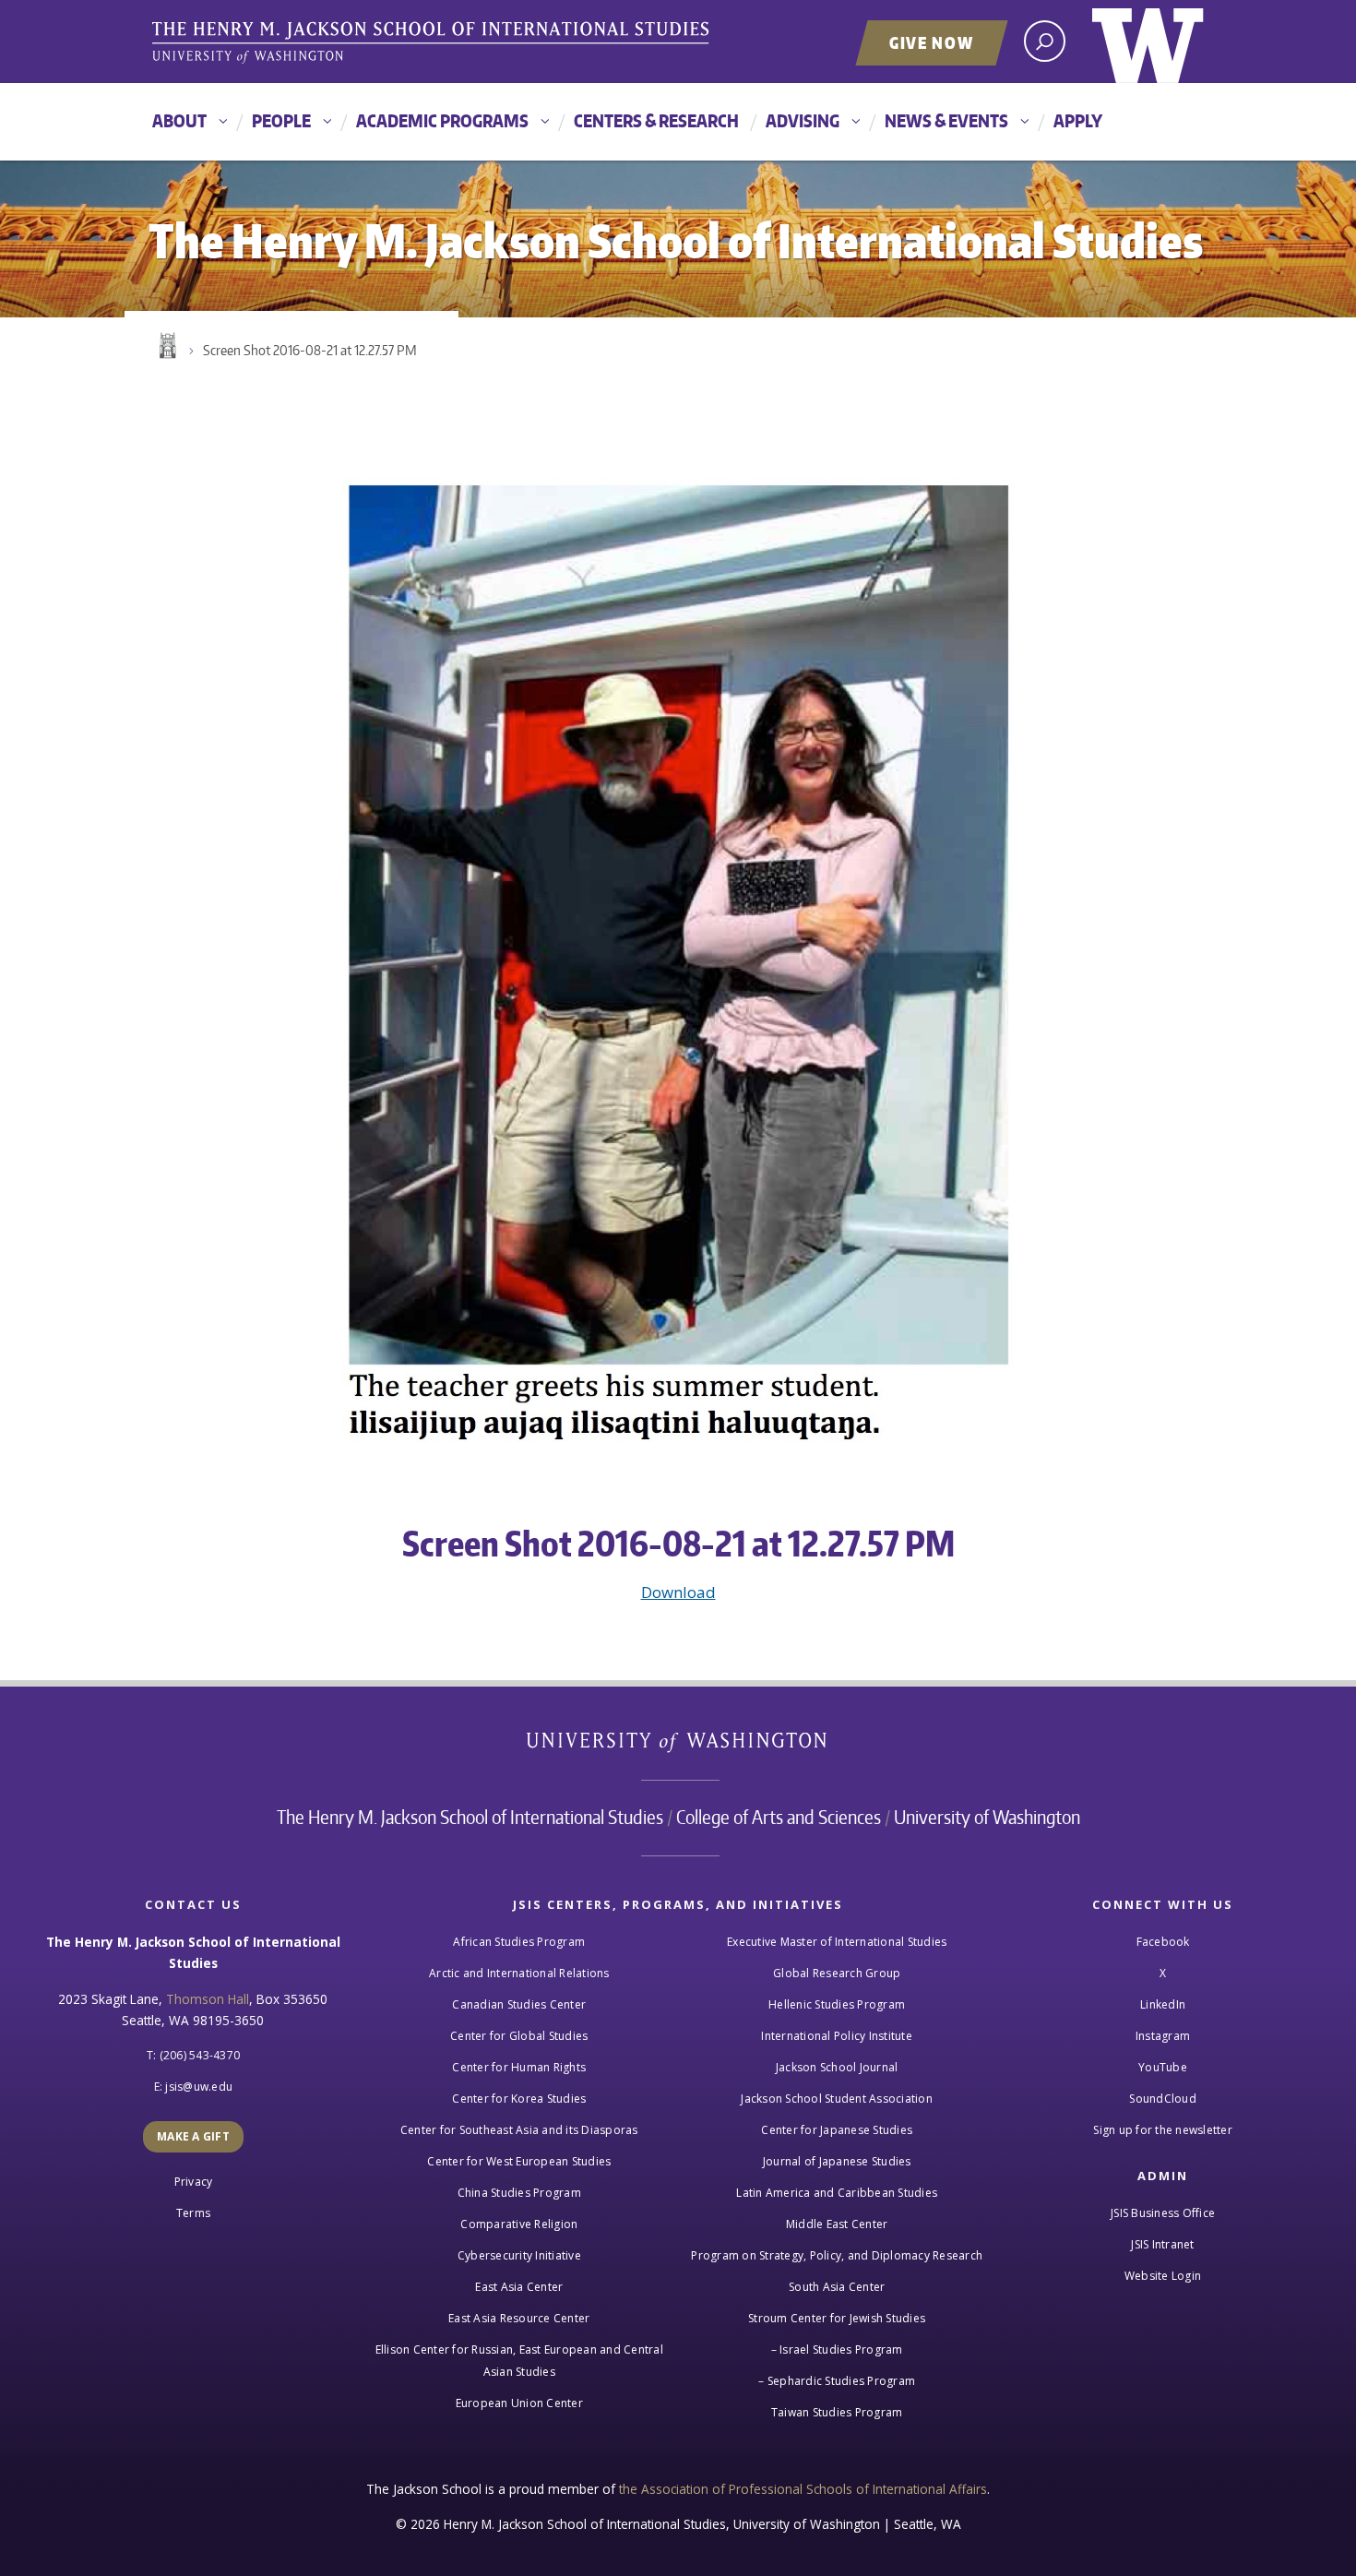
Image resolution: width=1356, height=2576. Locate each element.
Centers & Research (656, 120)
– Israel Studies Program (837, 2349)
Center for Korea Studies (519, 2099)
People (281, 120)
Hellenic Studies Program (837, 2004)
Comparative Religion (519, 2224)
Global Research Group (837, 1973)
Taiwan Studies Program (837, 2412)
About (179, 120)
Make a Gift (193, 2136)
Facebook (1163, 1942)
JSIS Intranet (1162, 2244)
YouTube (1163, 2067)
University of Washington (1148, 42)
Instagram (1163, 2036)
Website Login (1163, 2276)
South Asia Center (837, 2287)
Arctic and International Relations (519, 1973)
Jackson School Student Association (837, 2099)
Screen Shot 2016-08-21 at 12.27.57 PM (310, 350)
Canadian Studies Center (519, 2004)
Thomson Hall (208, 1999)
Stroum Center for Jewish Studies (837, 2318)
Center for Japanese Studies (837, 2130)
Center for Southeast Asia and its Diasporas (519, 2130)
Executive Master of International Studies (837, 1942)
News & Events (946, 120)
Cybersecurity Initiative (519, 2255)
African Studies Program (519, 1942)
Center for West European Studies (519, 2161)
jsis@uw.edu (199, 2087)
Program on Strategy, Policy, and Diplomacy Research (837, 2255)
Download (678, 1592)
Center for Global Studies (519, 2036)
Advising (803, 120)
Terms (193, 2213)
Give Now (932, 42)
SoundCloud (1163, 2099)
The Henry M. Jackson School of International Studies (470, 1817)
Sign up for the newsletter (1163, 2130)
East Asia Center (519, 2287)
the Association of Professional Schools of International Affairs (803, 2489)
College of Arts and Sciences (779, 1817)
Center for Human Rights (519, 2067)
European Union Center (519, 2403)
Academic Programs (442, 120)
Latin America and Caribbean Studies (837, 2193)
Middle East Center (837, 2224)
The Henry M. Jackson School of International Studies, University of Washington (434, 43)
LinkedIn (1163, 2004)
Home (166, 346)
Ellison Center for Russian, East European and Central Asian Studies (519, 2361)
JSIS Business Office (1163, 2213)
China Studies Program (519, 2193)
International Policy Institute (837, 2036)
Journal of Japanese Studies (837, 2161)
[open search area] (1045, 41)
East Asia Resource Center (519, 2318)
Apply (1078, 120)
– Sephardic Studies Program (837, 2381)
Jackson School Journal (837, 2067)
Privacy (194, 2182)
